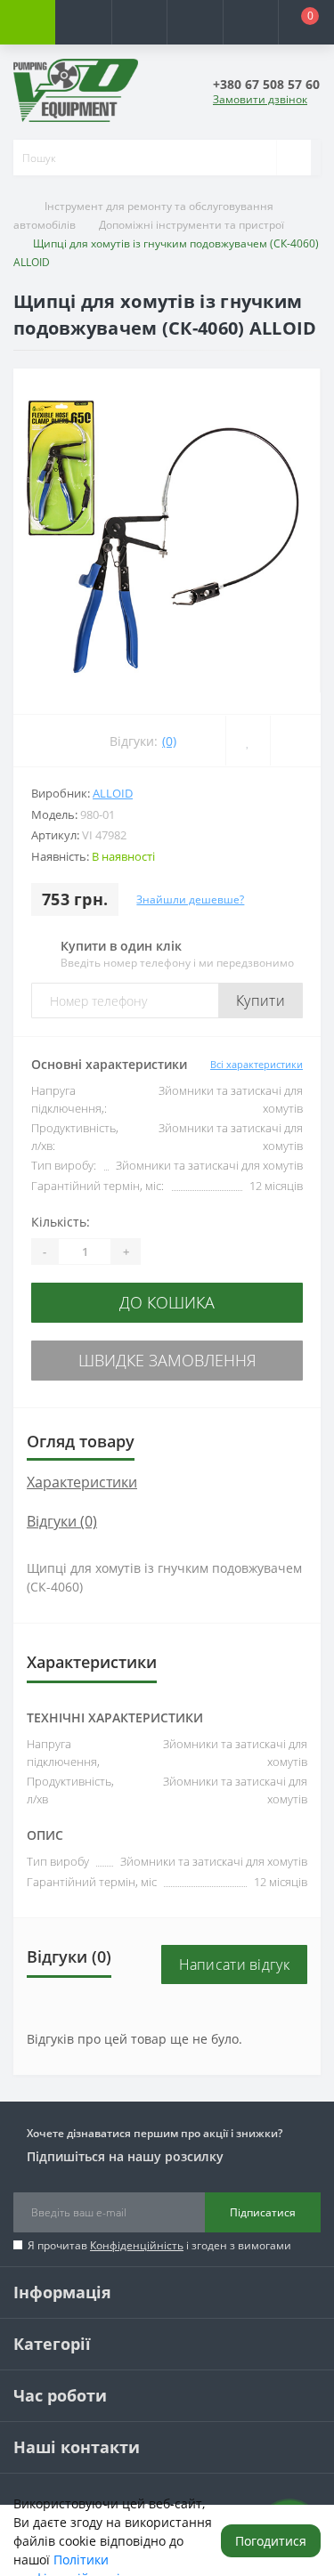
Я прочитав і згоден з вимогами (159, 2245)
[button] (139, 22)
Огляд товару (81, 1441)
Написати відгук (235, 1964)
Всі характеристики (257, 1064)
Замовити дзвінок (260, 99)
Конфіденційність (137, 2245)
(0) (169, 741)
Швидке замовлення (167, 1360)
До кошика (167, 1302)
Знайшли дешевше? (190, 899)
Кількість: (61, 1222)
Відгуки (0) (62, 1521)
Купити (261, 1000)
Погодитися (271, 2541)
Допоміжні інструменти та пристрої (191, 225)
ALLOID (113, 793)
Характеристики (82, 1482)
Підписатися (263, 2212)
